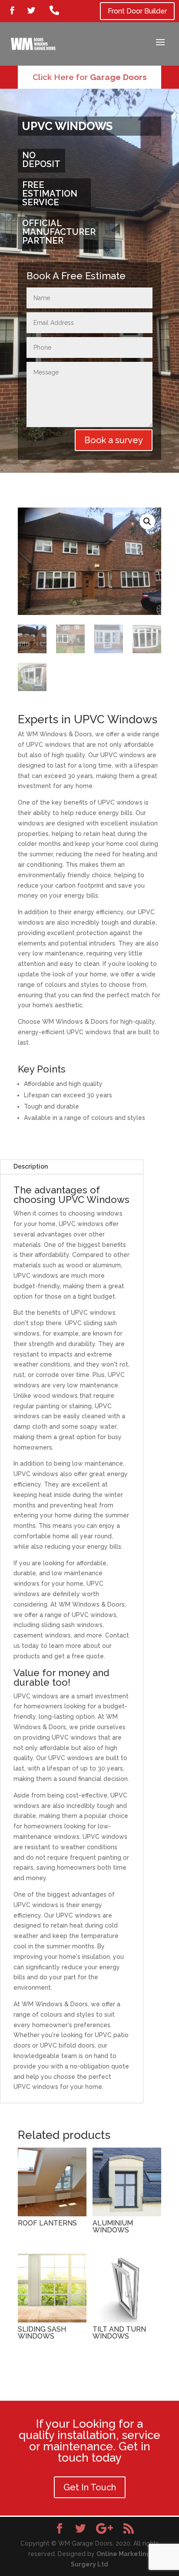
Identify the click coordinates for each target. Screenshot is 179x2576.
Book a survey (114, 440)
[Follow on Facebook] (12, 10)
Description (31, 1166)
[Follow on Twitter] (31, 10)
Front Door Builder (137, 11)
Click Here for (90, 77)
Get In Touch (90, 2487)
